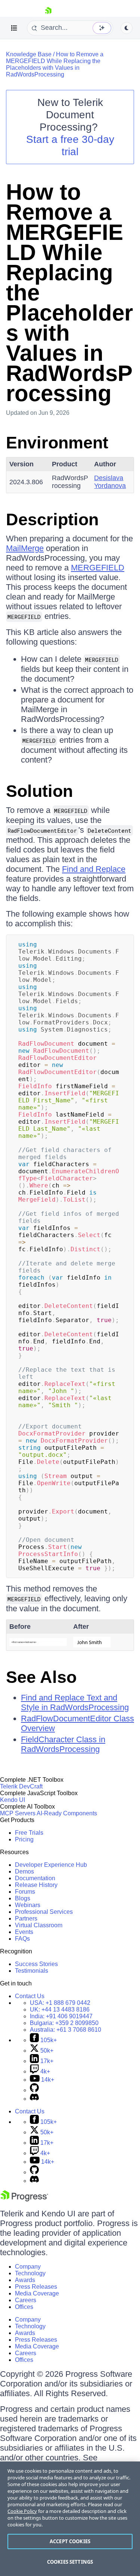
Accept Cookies (70, 2541)
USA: (60, 2003)
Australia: (66, 2030)
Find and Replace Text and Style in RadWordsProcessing (75, 1702)
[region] (70, 2519)
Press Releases (36, 2287)
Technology (30, 2273)
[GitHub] (34, 2090)
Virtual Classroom (39, 1925)
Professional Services (44, 1912)
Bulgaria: (64, 2023)
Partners (26, 1918)
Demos (24, 1871)
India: (61, 2016)
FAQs (22, 1939)
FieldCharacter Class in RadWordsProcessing (63, 1744)
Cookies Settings (70, 2562)
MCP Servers (18, 1813)
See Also (41, 1677)
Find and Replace (94, 869)
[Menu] (14, 28)
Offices (24, 2307)
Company (28, 2267)
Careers (26, 2300)
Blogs (23, 1898)
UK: (60, 2010)
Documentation (35, 1878)
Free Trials (29, 1833)
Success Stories (36, 1964)
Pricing (24, 1839)
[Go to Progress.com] (24, 2199)
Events (24, 1932)
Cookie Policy (22, 2511)
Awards (25, 2280)
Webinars (28, 1905)
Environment (57, 443)
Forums (25, 1892)
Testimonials (32, 1971)
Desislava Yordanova (110, 482)
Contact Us (30, 1996)
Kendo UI (13, 1800)
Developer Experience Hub (51, 1865)
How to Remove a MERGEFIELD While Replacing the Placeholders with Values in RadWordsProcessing (55, 64)
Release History (36, 1885)
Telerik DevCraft (21, 1786)
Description (52, 519)
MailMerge (25, 548)
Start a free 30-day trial (70, 145)
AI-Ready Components (67, 1813)
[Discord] (34, 2099)
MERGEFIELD (98, 568)
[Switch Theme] (127, 28)
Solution (39, 791)
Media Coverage (37, 2293)
